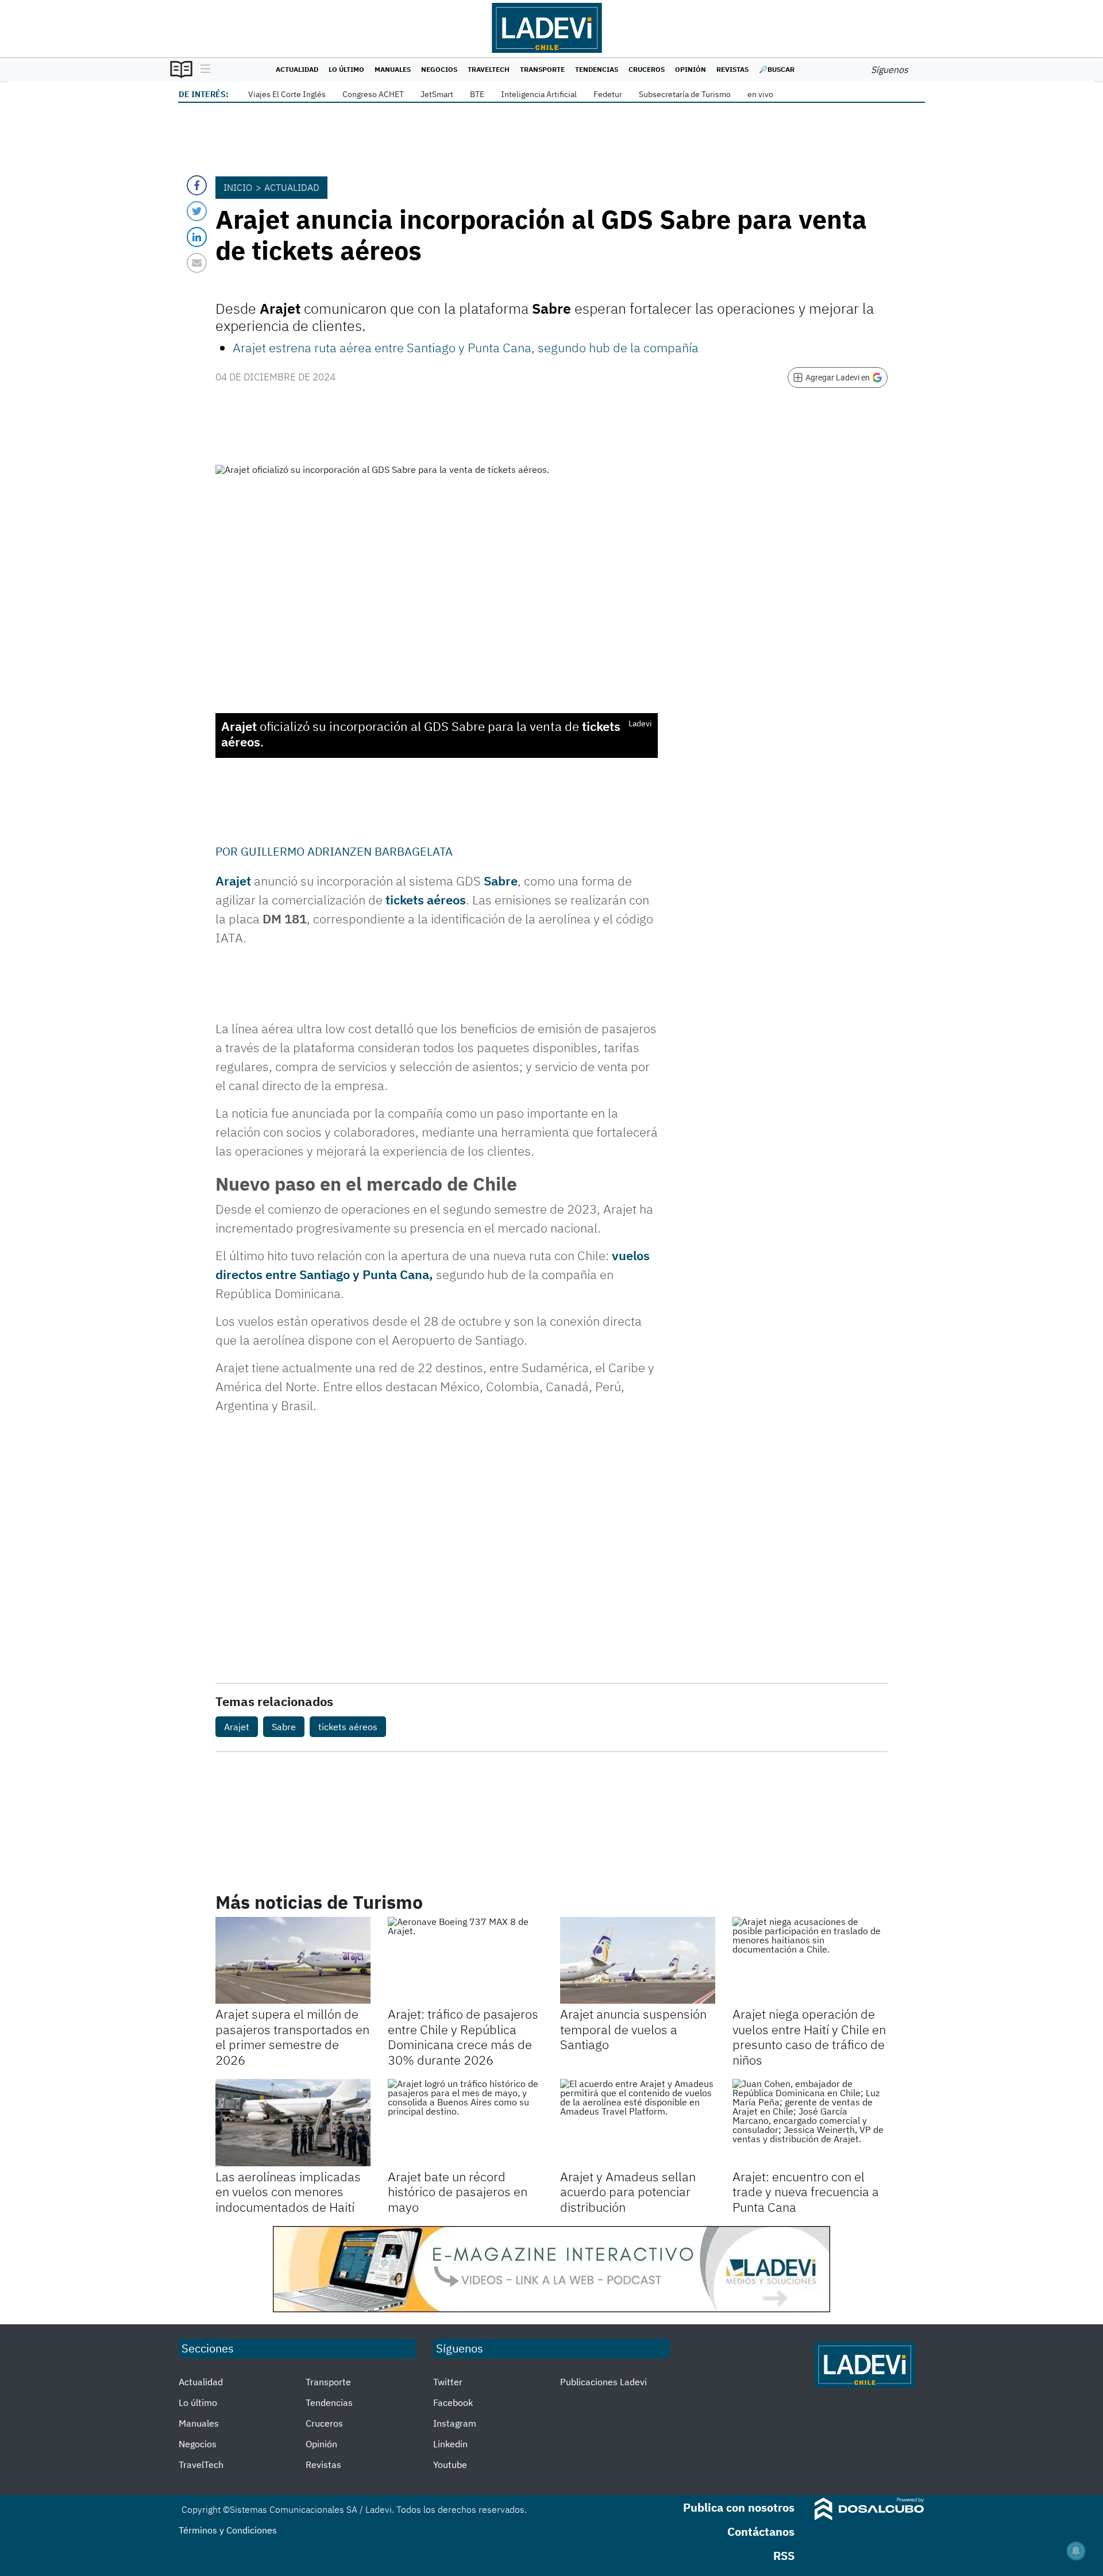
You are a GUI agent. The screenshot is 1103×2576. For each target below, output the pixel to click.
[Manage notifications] (1076, 2551)
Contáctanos (761, 2531)
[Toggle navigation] (203, 70)
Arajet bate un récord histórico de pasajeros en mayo (458, 2192)
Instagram (455, 2423)
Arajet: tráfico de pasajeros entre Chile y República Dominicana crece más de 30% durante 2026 (463, 2036)
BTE (477, 94)
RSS (784, 2556)
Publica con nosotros (739, 2507)
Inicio (238, 187)
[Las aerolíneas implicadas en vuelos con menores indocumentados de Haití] (293, 2123)
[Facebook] (197, 185)
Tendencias (597, 69)
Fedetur (608, 94)
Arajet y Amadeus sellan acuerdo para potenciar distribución (628, 2192)
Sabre (501, 881)
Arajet (233, 881)
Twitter (448, 2382)
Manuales (393, 69)
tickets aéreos (426, 900)
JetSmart (437, 94)
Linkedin (450, 2444)
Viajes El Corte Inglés (287, 94)
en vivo (760, 94)
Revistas (732, 69)
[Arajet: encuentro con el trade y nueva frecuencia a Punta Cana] (810, 2123)
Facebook (453, 2402)
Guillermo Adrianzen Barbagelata (347, 851)
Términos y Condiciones (228, 2530)
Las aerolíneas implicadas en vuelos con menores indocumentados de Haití (288, 2192)
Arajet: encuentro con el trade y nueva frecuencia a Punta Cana (806, 2192)
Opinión (691, 69)
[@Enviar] (197, 263)
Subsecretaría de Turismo (685, 94)
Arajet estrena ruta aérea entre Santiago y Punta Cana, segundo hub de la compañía (466, 347)
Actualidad (297, 69)
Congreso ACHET (373, 94)
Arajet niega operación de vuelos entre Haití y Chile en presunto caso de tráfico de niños (809, 2036)
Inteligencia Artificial (539, 94)
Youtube (450, 2465)
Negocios (439, 69)
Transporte (542, 69)
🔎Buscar (777, 69)
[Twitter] (197, 211)
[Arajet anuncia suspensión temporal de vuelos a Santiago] (638, 1961)
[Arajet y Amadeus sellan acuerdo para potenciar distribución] (638, 2123)
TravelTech (489, 69)
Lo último (346, 69)
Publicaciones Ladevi (603, 2382)
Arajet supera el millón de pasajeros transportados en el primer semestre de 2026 (292, 2036)
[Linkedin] (197, 237)
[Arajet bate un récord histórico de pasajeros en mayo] (465, 2123)
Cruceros (647, 69)
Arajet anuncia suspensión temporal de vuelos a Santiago (633, 2029)
